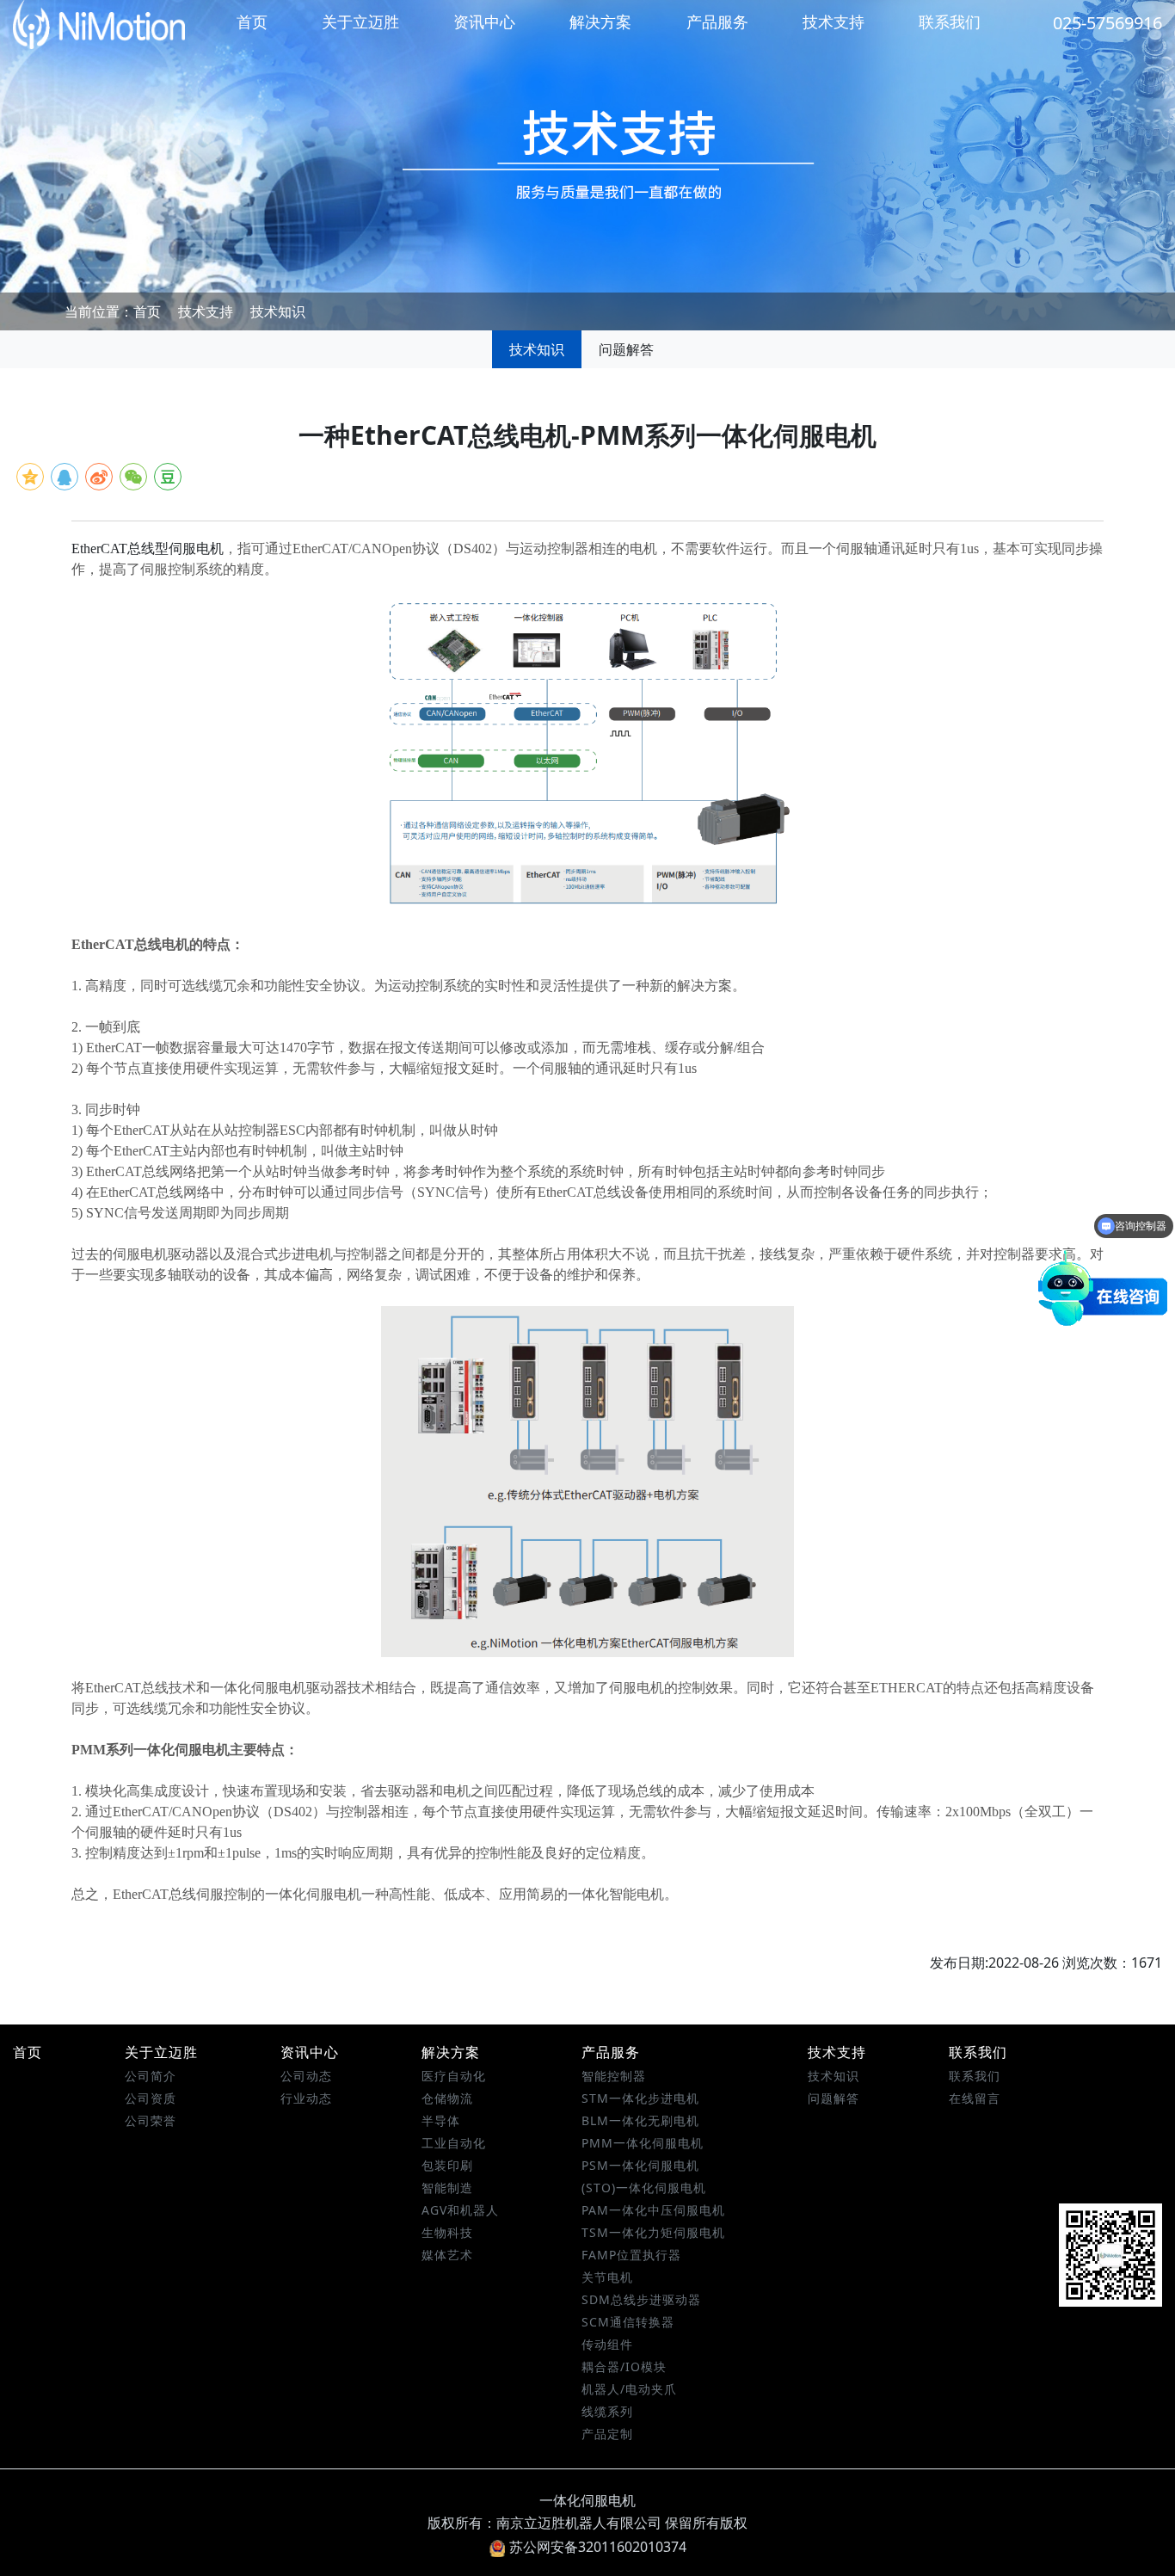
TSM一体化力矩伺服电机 (653, 2232)
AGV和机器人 (460, 2210)
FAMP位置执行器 (631, 2255)
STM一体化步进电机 (640, 2098)
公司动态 (306, 2076)
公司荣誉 (151, 2120)
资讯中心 (484, 22)
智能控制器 (614, 2076)
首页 (252, 22)
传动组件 (607, 2344)
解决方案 (600, 22)
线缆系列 (607, 2411)
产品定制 (607, 2434)
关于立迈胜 (360, 22)
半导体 (441, 2120)
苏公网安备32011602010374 (598, 2547)
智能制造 (447, 2188)
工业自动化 (454, 2143)
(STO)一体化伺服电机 (644, 2188)
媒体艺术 (447, 2255)
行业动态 (306, 2098)
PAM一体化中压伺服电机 (653, 2210)
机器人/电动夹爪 (629, 2389)
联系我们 (950, 22)
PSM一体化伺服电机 (640, 2165)
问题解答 (626, 349)
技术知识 (278, 311)
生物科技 (447, 2232)
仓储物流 (447, 2098)
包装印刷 (447, 2165)
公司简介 (151, 2076)
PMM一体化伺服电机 (643, 2143)
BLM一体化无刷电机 (640, 2120)
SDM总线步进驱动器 (641, 2299)
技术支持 (834, 22)
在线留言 (975, 2098)
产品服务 (717, 22)
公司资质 (151, 2098)
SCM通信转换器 (628, 2322)
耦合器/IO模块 (624, 2366)
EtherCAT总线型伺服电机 (148, 548)
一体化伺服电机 (587, 2500)
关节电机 (607, 2277)
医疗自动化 (454, 2076)
